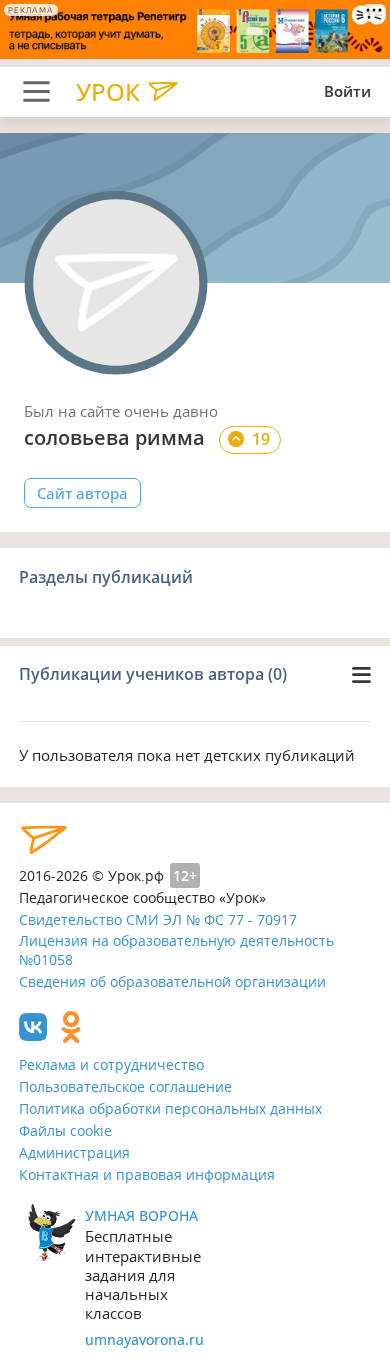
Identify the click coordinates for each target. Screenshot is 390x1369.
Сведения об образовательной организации (172, 981)
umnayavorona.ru (144, 1339)
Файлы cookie (65, 1130)
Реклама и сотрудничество (111, 1064)
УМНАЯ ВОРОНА (141, 1215)
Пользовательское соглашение (125, 1086)
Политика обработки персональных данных (170, 1108)
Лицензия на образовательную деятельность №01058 (176, 950)
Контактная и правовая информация (147, 1174)
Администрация (74, 1152)
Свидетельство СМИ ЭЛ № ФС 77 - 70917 (158, 919)
